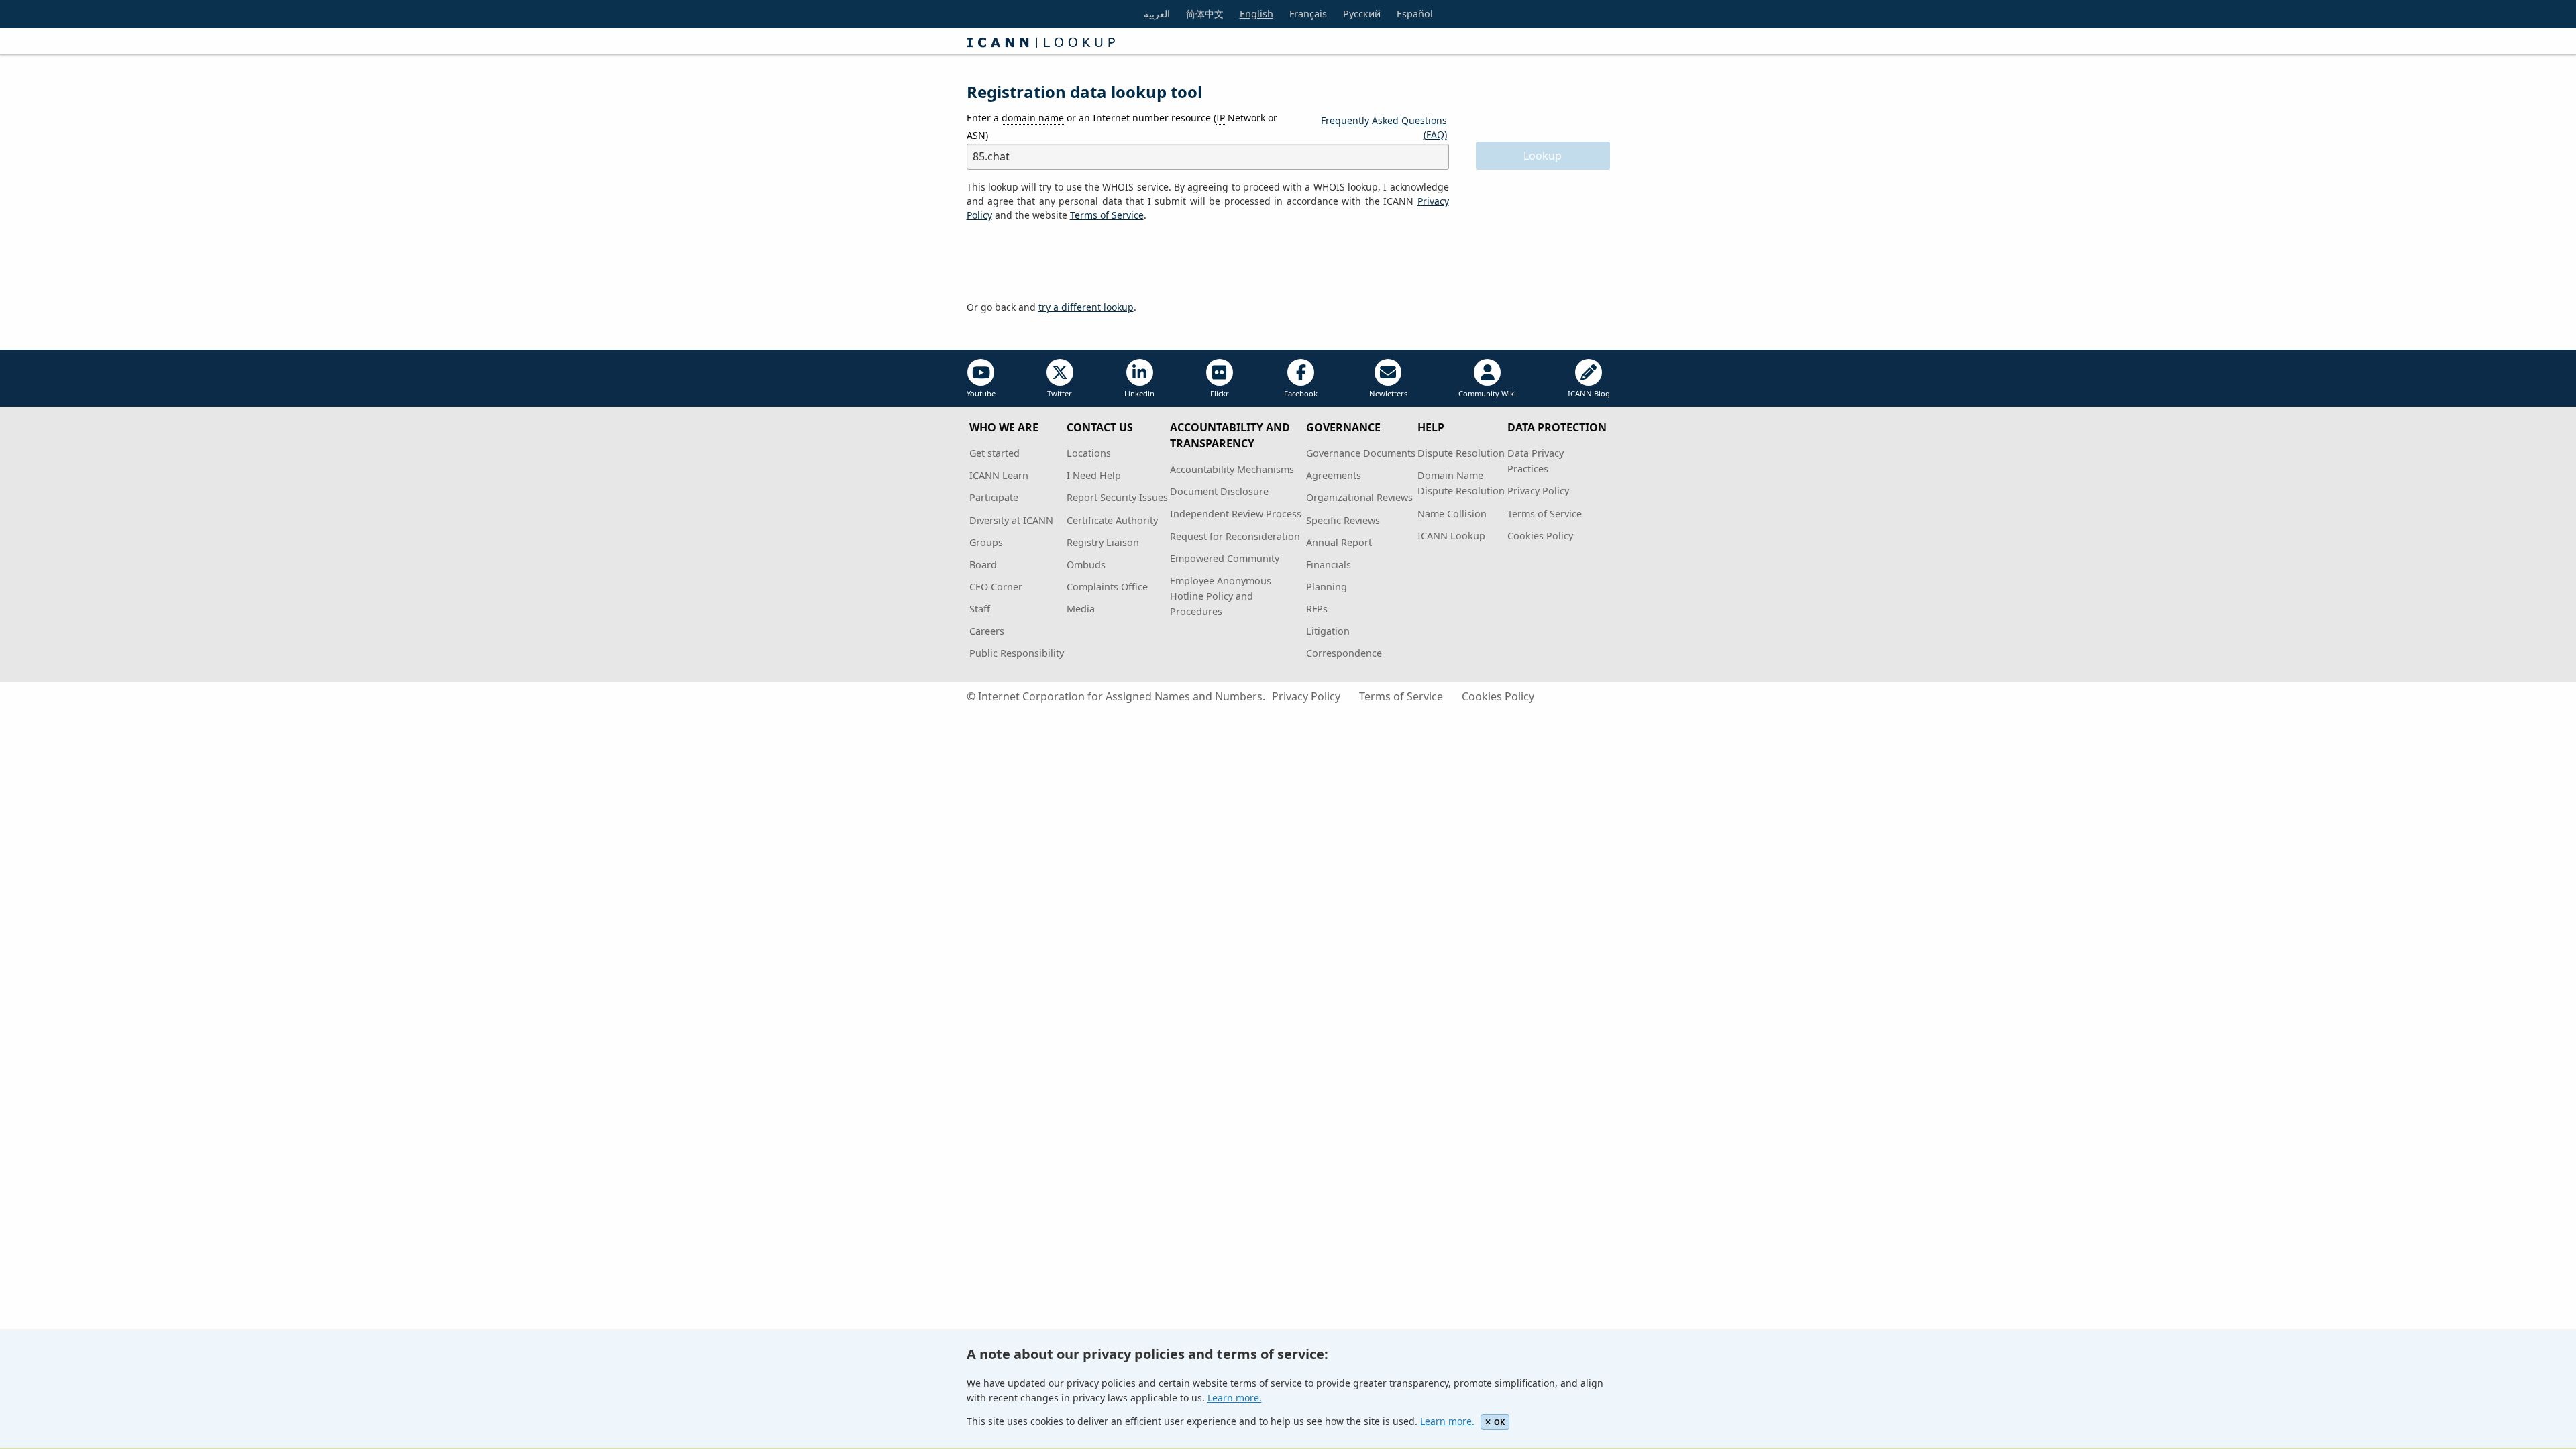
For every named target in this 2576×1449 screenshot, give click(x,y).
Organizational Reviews (1359, 497)
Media (1081, 609)
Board (983, 565)
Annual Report (1339, 542)
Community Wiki (1487, 393)
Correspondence (1344, 653)
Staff (980, 609)
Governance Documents (1361, 453)
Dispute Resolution (1461, 453)
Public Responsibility (1017, 653)
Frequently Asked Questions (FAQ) (1384, 127)
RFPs (1317, 609)
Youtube (981, 393)
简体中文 (1205, 14)
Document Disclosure (1219, 491)
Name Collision (1452, 514)
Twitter (1060, 393)
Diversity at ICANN (1011, 520)
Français (1308, 14)
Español (1415, 14)
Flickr (1220, 393)
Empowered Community (1225, 558)
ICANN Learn (999, 475)
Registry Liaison (1103, 542)
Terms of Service (1545, 514)
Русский (1362, 14)
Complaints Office (1107, 587)
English (1256, 14)
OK (1499, 1422)
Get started (995, 453)
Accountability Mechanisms (1232, 469)
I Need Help (1094, 475)
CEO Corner (996, 587)
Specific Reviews (1343, 520)
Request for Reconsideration (1235, 536)
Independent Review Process (1236, 514)
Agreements (1334, 475)
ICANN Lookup (1451, 536)
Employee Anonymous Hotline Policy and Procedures (1221, 596)
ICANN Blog (1589, 393)
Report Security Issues (1117, 497)
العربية (1157, 14)
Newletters (1388, 393)
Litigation (1328, 631)
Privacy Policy (1538, 491)
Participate (994, 497)
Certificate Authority (1112, 520)
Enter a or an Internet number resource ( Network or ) (1122, 126)
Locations (1089, 453)
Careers (987, 631)
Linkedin (1139, 393)
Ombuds (1086, 565)
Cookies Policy (1540, 536)
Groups (986, 542)
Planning (1327, 587)
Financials (1329, 565)
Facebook (1301, 393)
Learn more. (1235, 1398)
